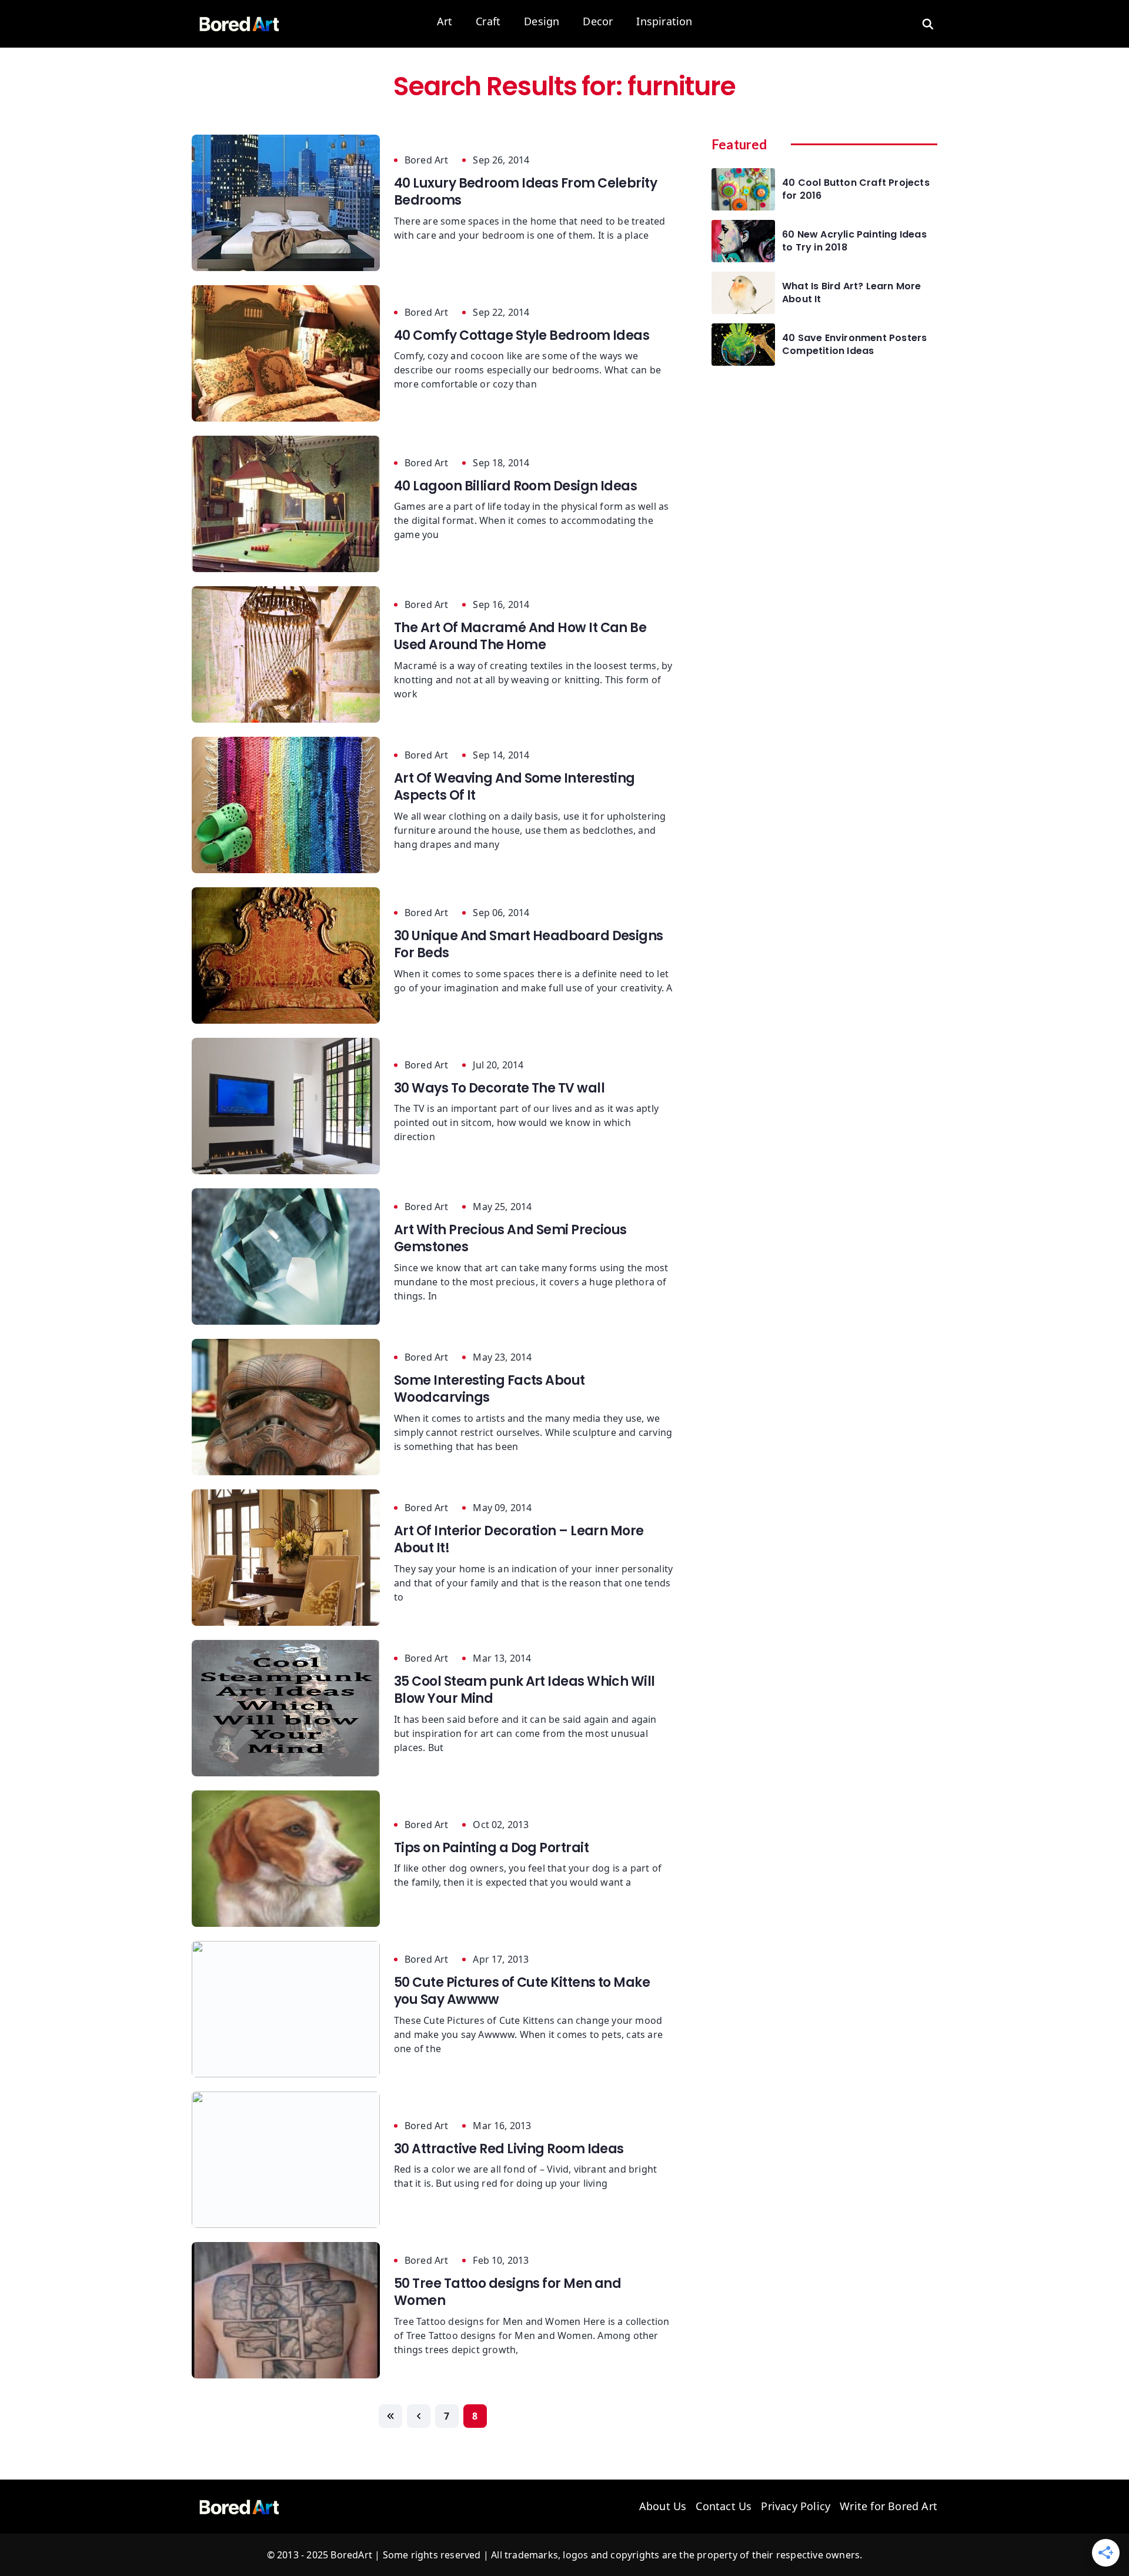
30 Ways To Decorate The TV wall (499, 1088)
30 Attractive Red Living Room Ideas (509, 2149)
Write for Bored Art (888, 2507)
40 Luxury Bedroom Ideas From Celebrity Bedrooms (525, 192)
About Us (663, 2507)
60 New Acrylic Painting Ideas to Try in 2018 (854, 241)
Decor (598, 22)
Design (542, 22)
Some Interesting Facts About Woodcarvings (490, 1389)
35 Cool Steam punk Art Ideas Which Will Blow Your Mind (525, 1690)
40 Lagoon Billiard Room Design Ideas (515, 486)
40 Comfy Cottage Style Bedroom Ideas (522, 335)
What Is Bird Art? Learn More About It (852, 293)
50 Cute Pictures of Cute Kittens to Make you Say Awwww (522, 1991)
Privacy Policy (796, 2507)
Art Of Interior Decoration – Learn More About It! (519, 1539)
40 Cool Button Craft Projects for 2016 (856, 189)
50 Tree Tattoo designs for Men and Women (507, 2292)
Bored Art (426, 160)
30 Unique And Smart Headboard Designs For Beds (529, 944)
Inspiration (664, 22)
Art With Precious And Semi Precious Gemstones (510, 1238)
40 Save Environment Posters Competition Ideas (854, 345)
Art (445, 22)
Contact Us (724, 2507)
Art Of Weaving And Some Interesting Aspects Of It (515, 787)
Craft (488, 22)
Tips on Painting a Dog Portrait (491, 1848)
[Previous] (419, 2416)
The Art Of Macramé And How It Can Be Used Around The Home (520, 636)
